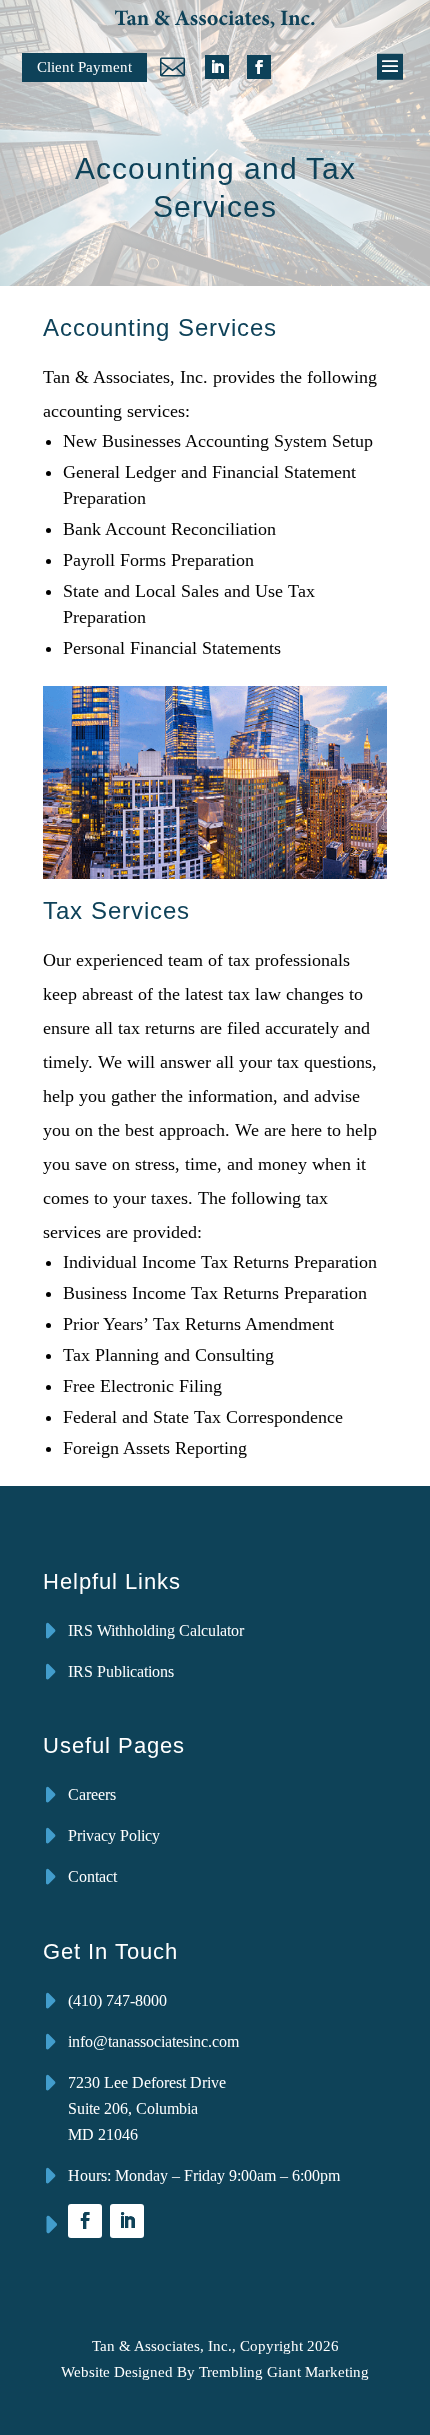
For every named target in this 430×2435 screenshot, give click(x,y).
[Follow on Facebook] (259, 67)
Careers (92, 1794)
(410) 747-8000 (117, 2000)
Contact (92, 1876)
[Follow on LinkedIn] (217, 67)
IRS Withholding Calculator (156, 1630)
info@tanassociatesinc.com (153, 2041)
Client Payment (84, 67)
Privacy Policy (114, 1835)
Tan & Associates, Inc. (162, 2346)
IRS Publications (121, 1671)
